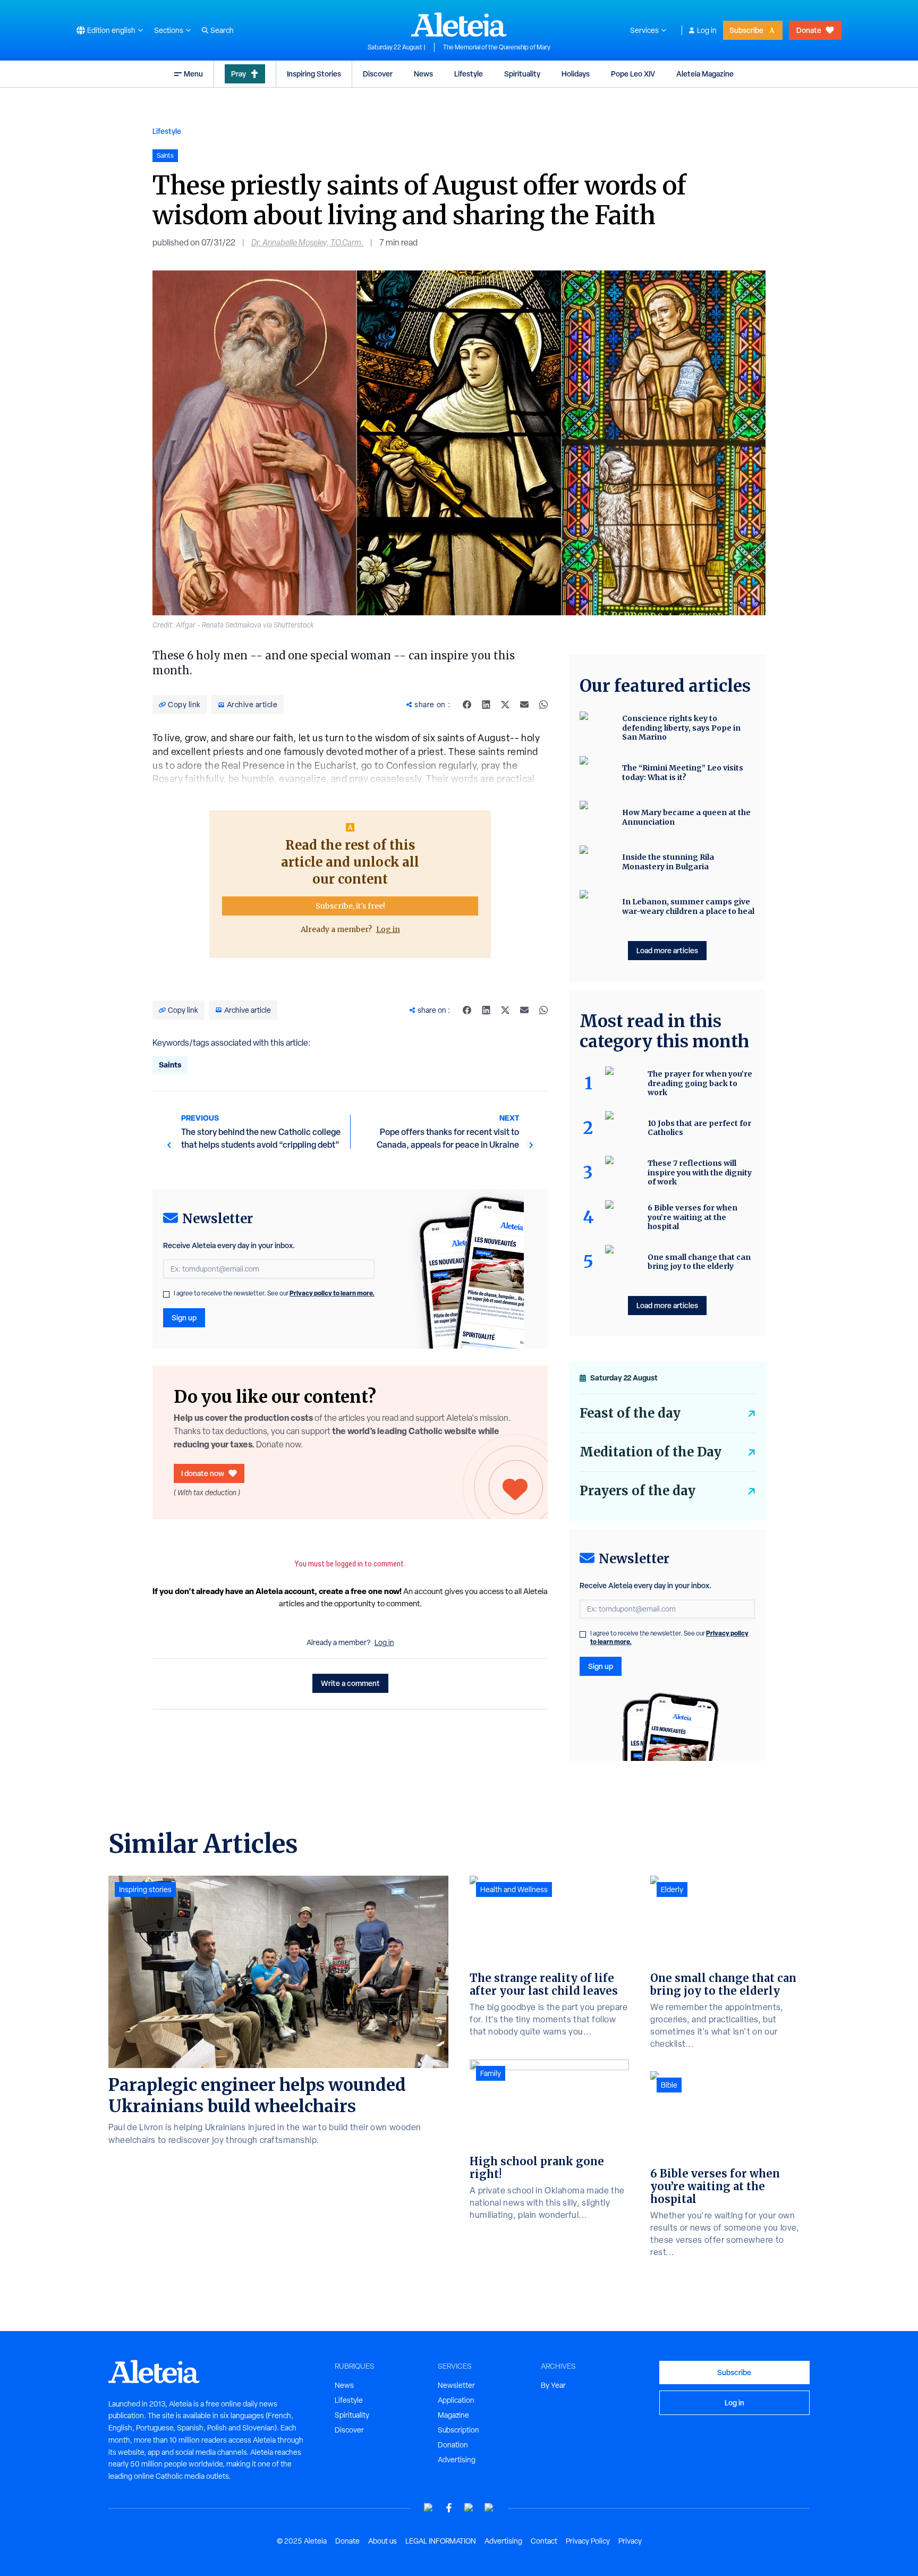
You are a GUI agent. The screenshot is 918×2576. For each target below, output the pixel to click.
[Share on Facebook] (467, 705)
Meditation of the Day (651, 1452)
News (423, 74)
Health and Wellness (514, 1889)
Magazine (453, 2415)
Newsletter (456, 2385)
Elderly (672, 1889)
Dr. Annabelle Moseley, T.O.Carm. (307, 243)
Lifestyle (469, 74)
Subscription (458, 2430)
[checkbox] (166, 1294)
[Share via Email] (524, 705)
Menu (193, 74)
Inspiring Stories (314, 74)
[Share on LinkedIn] (486, 705)
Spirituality (522, 74)
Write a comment (350, 1683)
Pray (239, 74)
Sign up (184, 1317)
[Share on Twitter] (505, 705)
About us (382, 2541)
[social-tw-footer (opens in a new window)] (469, 2508)
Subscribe (746, 30)
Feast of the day (630, 1413)
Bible (669, 2085)
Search (222, 30)
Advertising (457, 2460)
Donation (453, 2445)
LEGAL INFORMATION (441, 2541)
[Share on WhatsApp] (543, 705)
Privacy (630, 2541)
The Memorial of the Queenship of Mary (497, 47)
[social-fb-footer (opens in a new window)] (449, 2508)
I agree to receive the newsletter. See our (274, 1293)
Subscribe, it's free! (350, 906)
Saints (170, 1065)
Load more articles (667, 950)
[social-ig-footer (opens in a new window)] (489, 2508)
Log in (707, 30)
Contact (544, 2541)
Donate (809, 30)
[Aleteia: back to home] (459, 24)
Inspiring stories (145, 1889)
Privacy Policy (588, 2541)
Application (456, 2400)
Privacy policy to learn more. (332, 1293)
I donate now (203, 1473)
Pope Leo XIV (633, 74)
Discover (378, 74)
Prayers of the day (637, 1491)
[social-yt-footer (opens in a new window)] (429, 2508)
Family (491, 2073)
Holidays (576, 74)
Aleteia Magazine (705, 74)
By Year (553, 2385)
